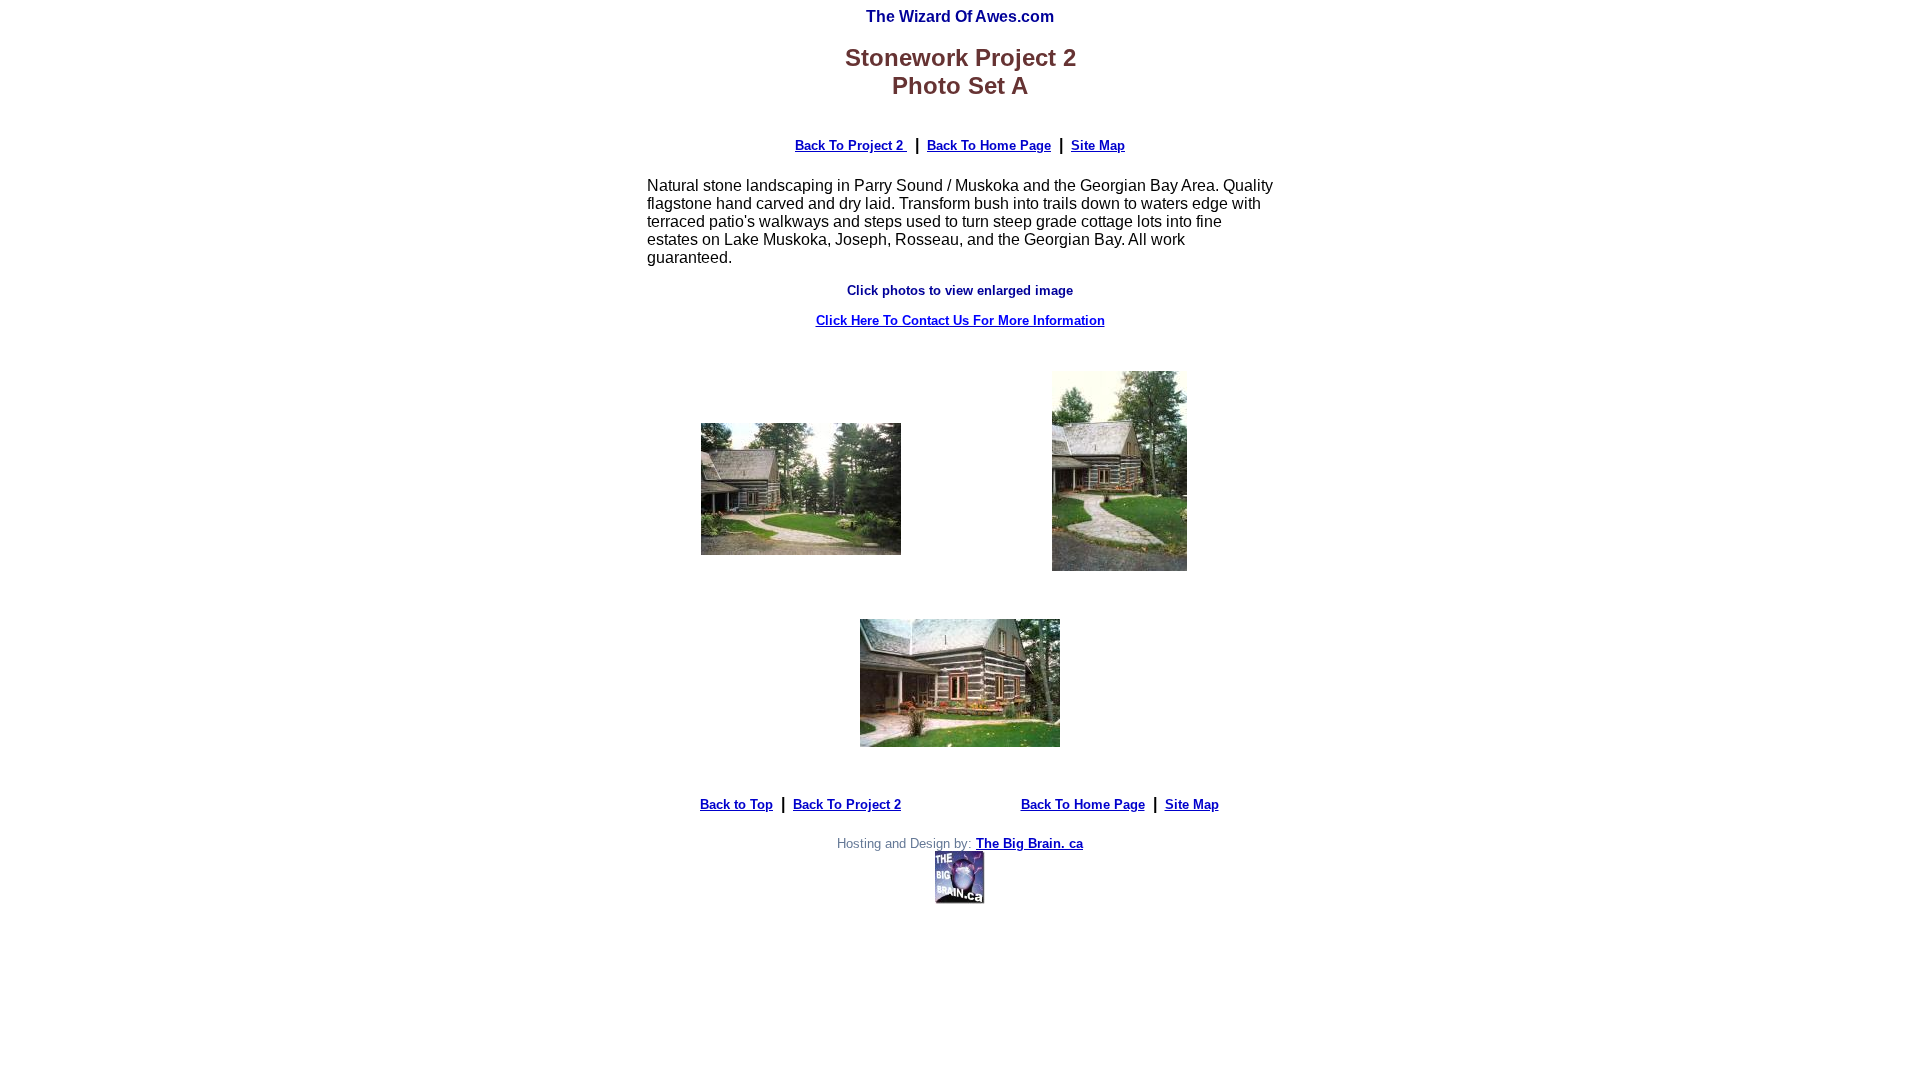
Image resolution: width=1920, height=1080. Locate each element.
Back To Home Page (989, 145)
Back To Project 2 (851, 145)
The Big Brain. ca (1029, 843)
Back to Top (736, 804)
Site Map (1098, 145)
